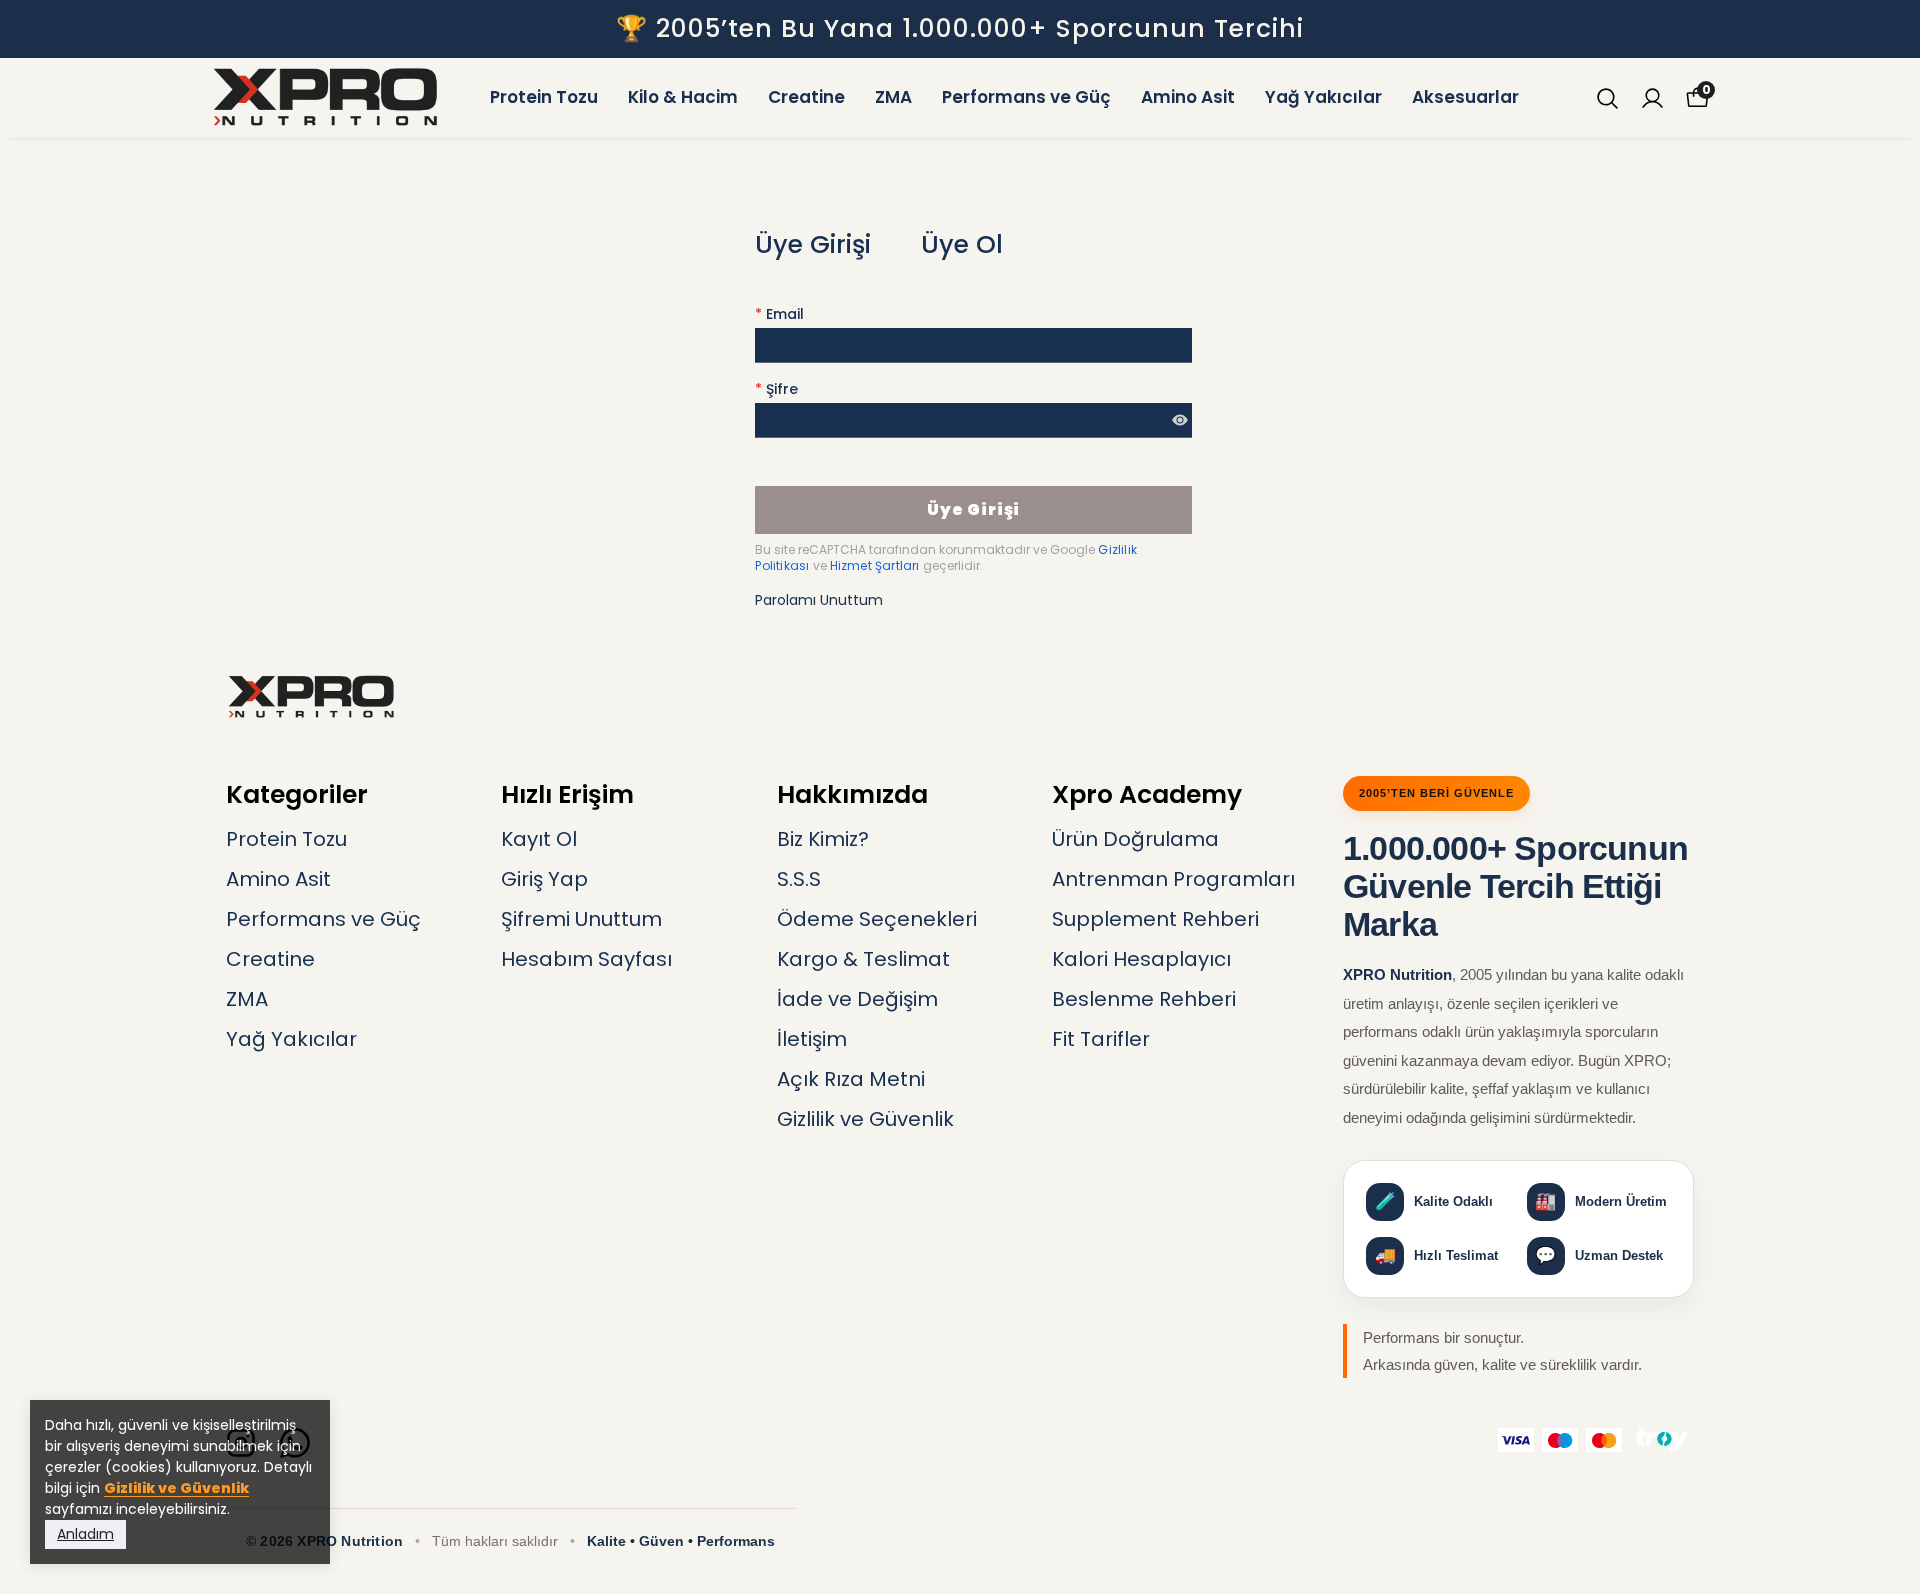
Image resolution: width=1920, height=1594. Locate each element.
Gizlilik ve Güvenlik (176, 1488)
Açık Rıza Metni (851, 1079)
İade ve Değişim (857, 999)
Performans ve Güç (1026, 97)
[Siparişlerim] (1652, 98)
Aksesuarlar (1465, 97)
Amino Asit (1188, 97)
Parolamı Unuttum (819, 600)
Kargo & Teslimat (863, 959)
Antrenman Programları (1173, 879)
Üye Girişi (813, 244)
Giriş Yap (544, 879)
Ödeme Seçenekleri (877, 919)
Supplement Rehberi (1155, 919)
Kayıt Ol (539, 839)
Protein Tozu (544, 97)
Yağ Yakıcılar (1323, 97)
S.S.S (799, 879)
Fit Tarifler (1101, 1039)
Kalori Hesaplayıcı (1141, 959)
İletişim (812, 1039)
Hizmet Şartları (876, 565)
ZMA (893, 97)
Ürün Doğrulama (1135, 839)
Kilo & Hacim (683, 97)
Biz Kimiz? (823, 839)
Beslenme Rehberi (1144, 999)
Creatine (806, 97)
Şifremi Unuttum (581, 919)
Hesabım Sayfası (586, 959)
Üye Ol (962, 244)
